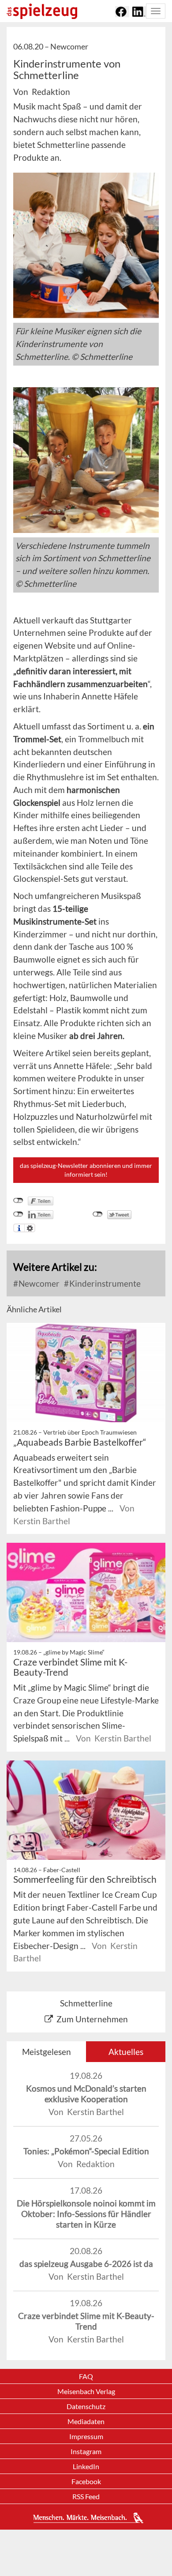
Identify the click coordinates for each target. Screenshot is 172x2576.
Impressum (86, 2436)
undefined (18, 1214)
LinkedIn (86, 2466)
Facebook (86, 2481)
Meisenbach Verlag (86, 2391)
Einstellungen (30, 1228)
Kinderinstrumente (104, 1283)
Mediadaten (86, 2421)
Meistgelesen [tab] (47, 2052)
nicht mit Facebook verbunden (18, 1201)
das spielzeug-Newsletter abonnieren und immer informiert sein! (86, 1170)
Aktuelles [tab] (126, 2052)
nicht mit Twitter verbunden (98, 1214)
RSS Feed (86, 2496)
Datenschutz (86, 2406)
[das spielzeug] (42, 11)
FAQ (86, 2376)
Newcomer (38, 1283)
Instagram (86, 2451)
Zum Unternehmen (92, 2019)
